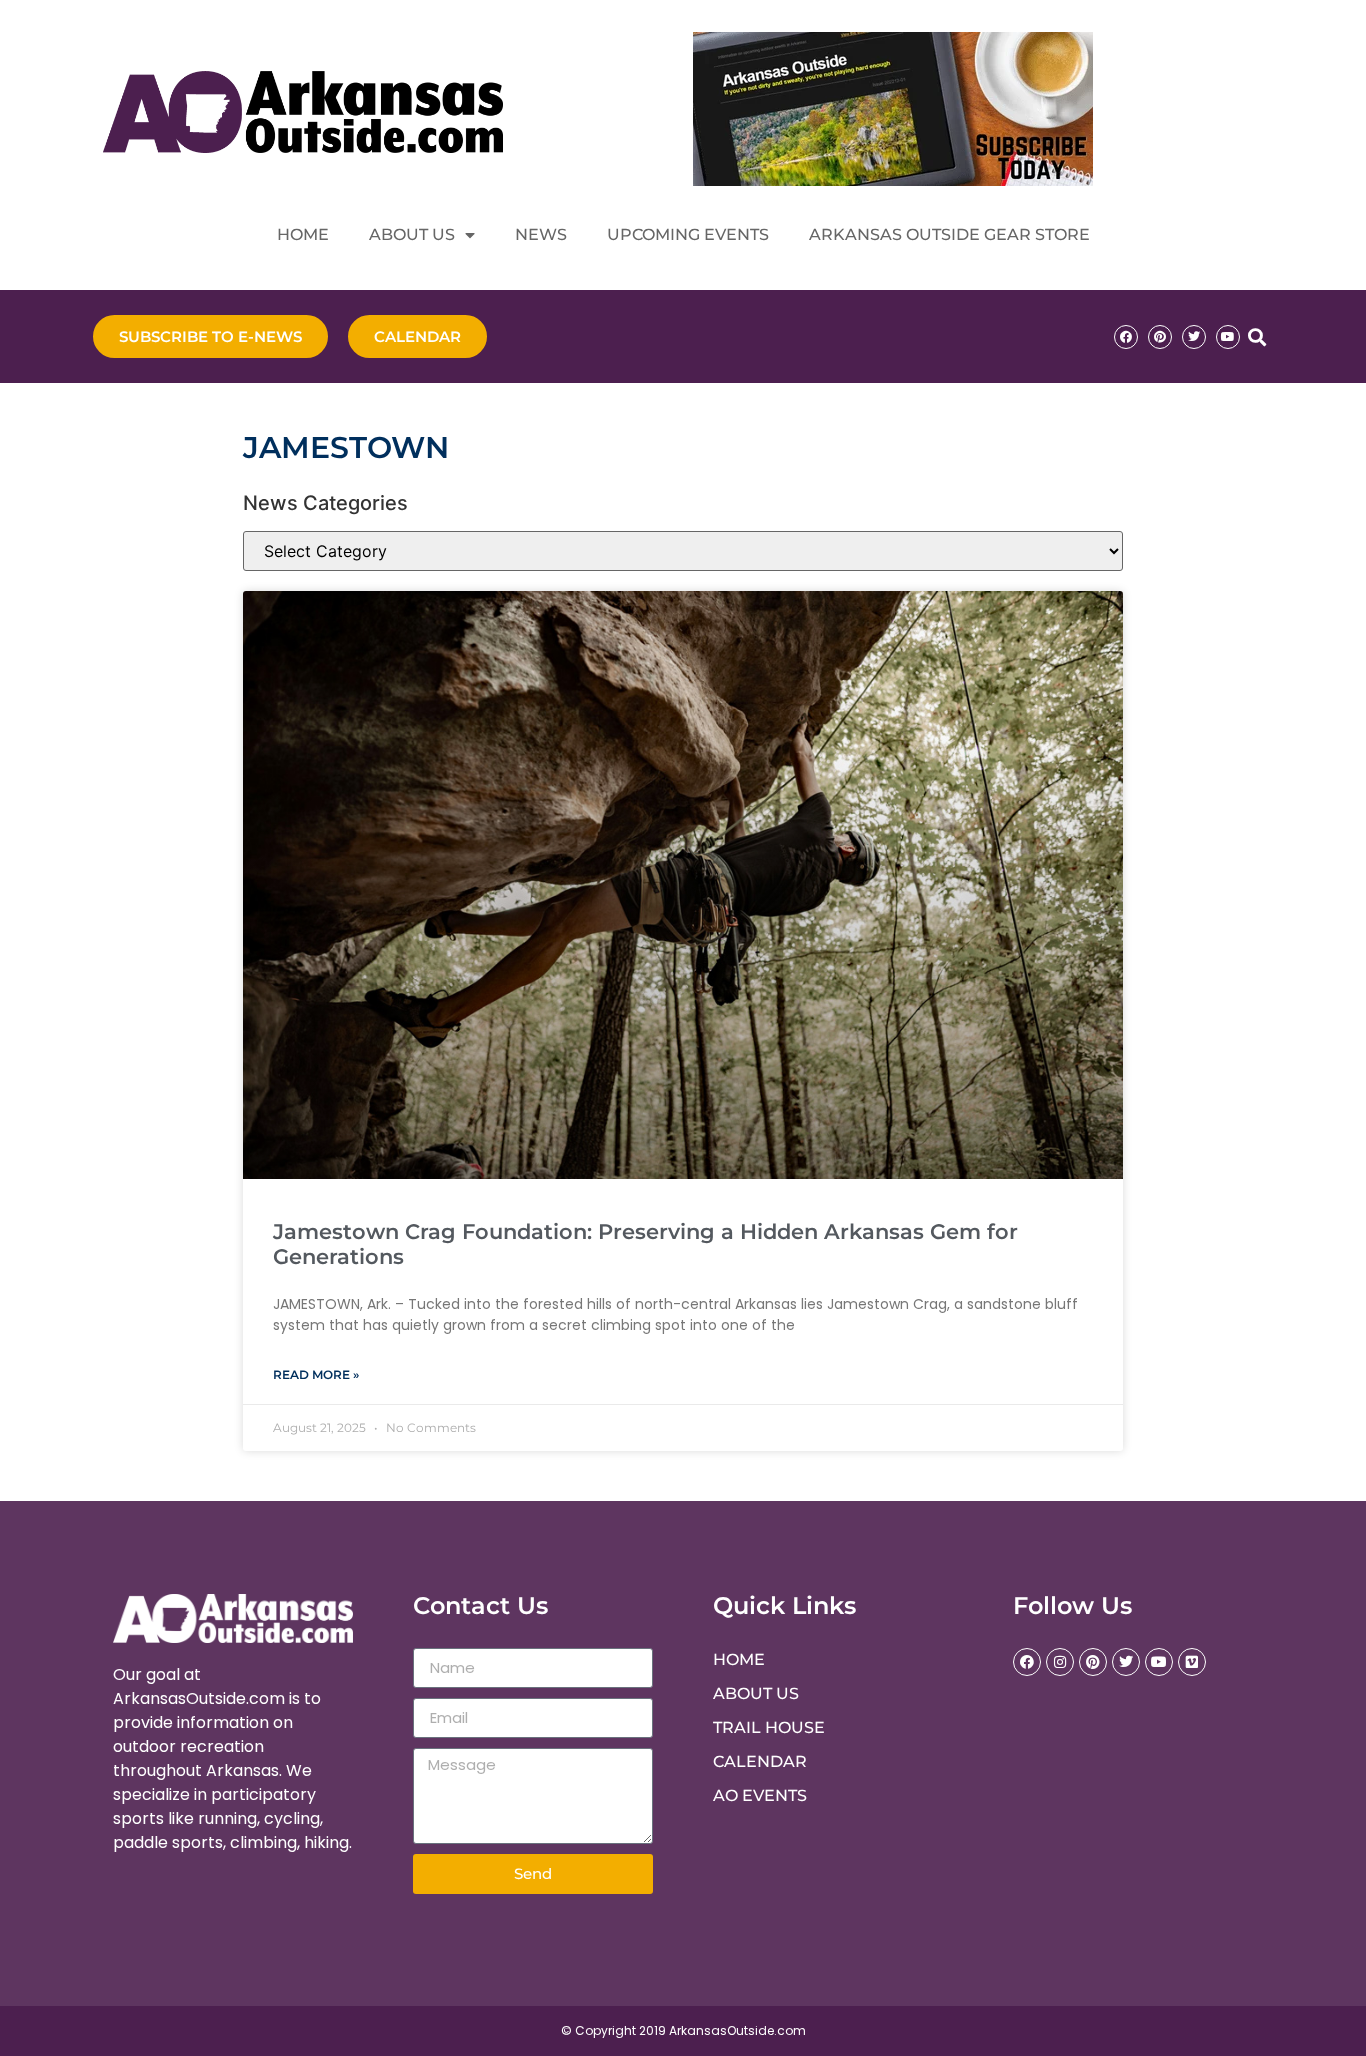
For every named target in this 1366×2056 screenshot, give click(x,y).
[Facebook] (1126, 337)
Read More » (316, 1374)
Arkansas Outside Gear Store (949, 234)
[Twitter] (1194, 337)
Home (303, 234)
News (541, 234)
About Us (412, 234)
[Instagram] (1060, 1662)
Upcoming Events (688, 234)
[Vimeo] (1192, 1662)
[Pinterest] (1160, 337)
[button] (1256, 336)
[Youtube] (1228, 337)
